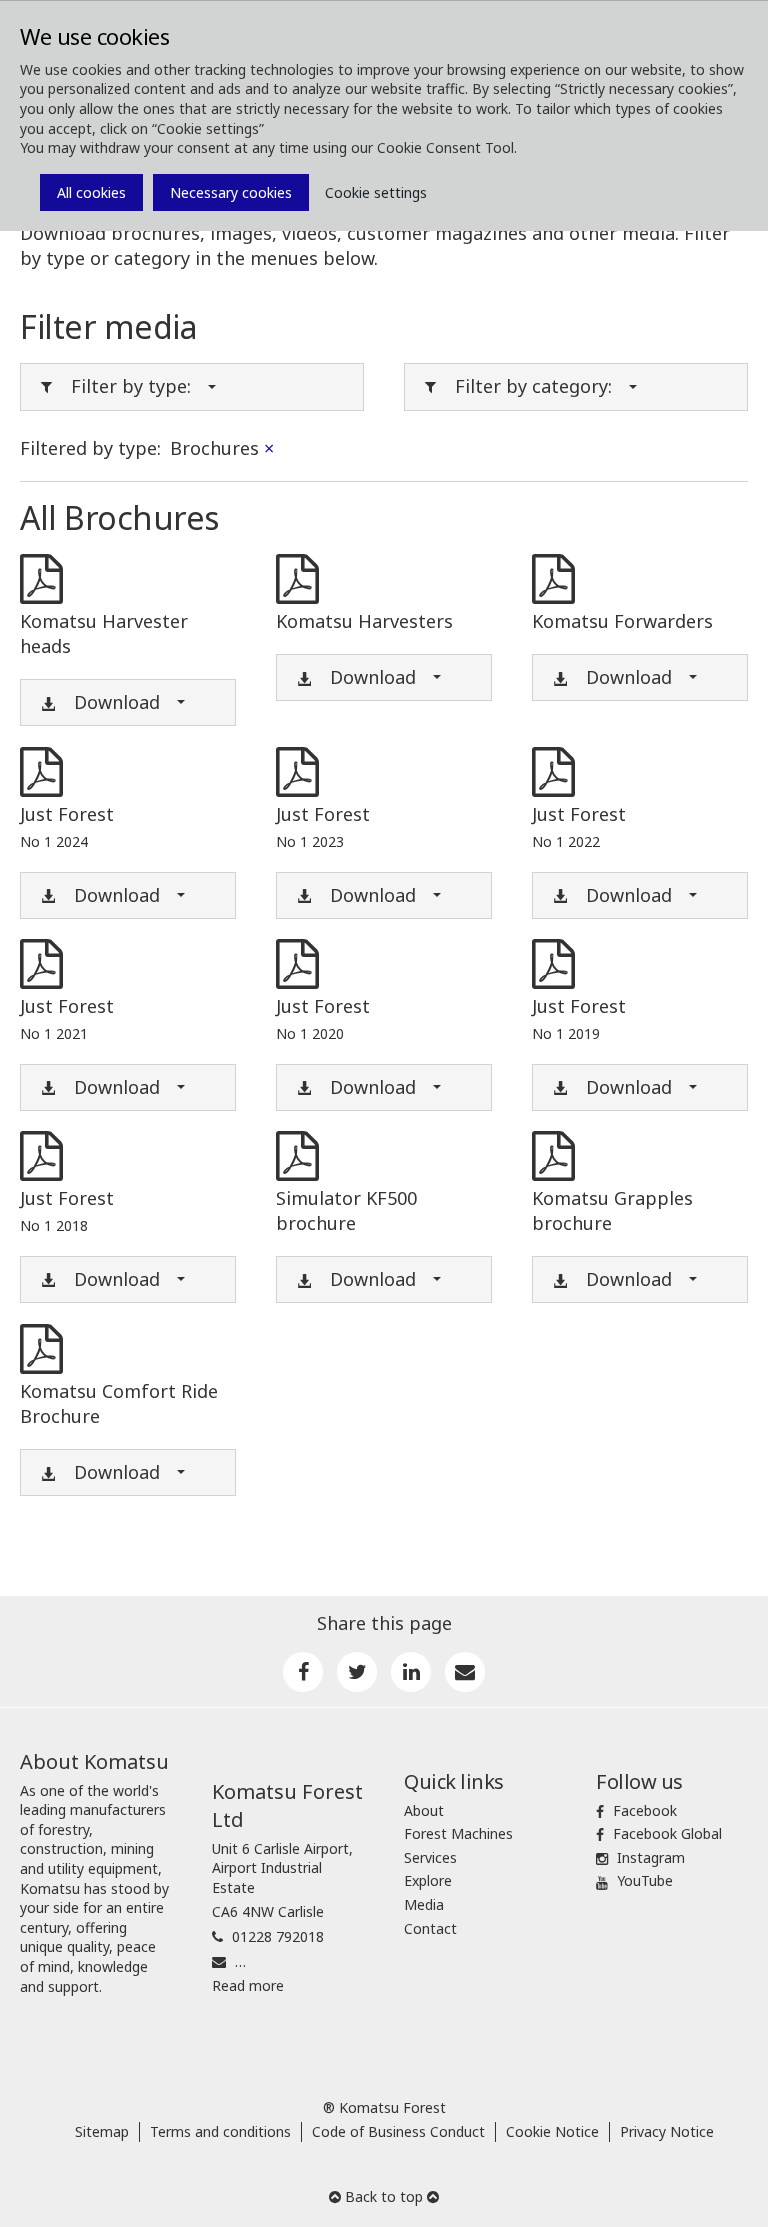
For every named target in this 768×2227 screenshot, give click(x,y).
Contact (430, 1928)
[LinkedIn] (411, 1672)
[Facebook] (303, 1672)
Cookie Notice (552, 2131)
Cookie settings (376, 192)
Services (430, 1857)
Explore (428, 1880)
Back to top (384, 2196)
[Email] (465, 1672)
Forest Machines (458, 1833)
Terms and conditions (220, 2131)
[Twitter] (357, 1672)
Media (424, 1904)
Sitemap (102, 2131)
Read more (248, 1985)
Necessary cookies (231, 192)
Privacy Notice (667, 2131)
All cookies (91, 192)
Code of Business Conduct (398, 2131)
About (424, 1810)
